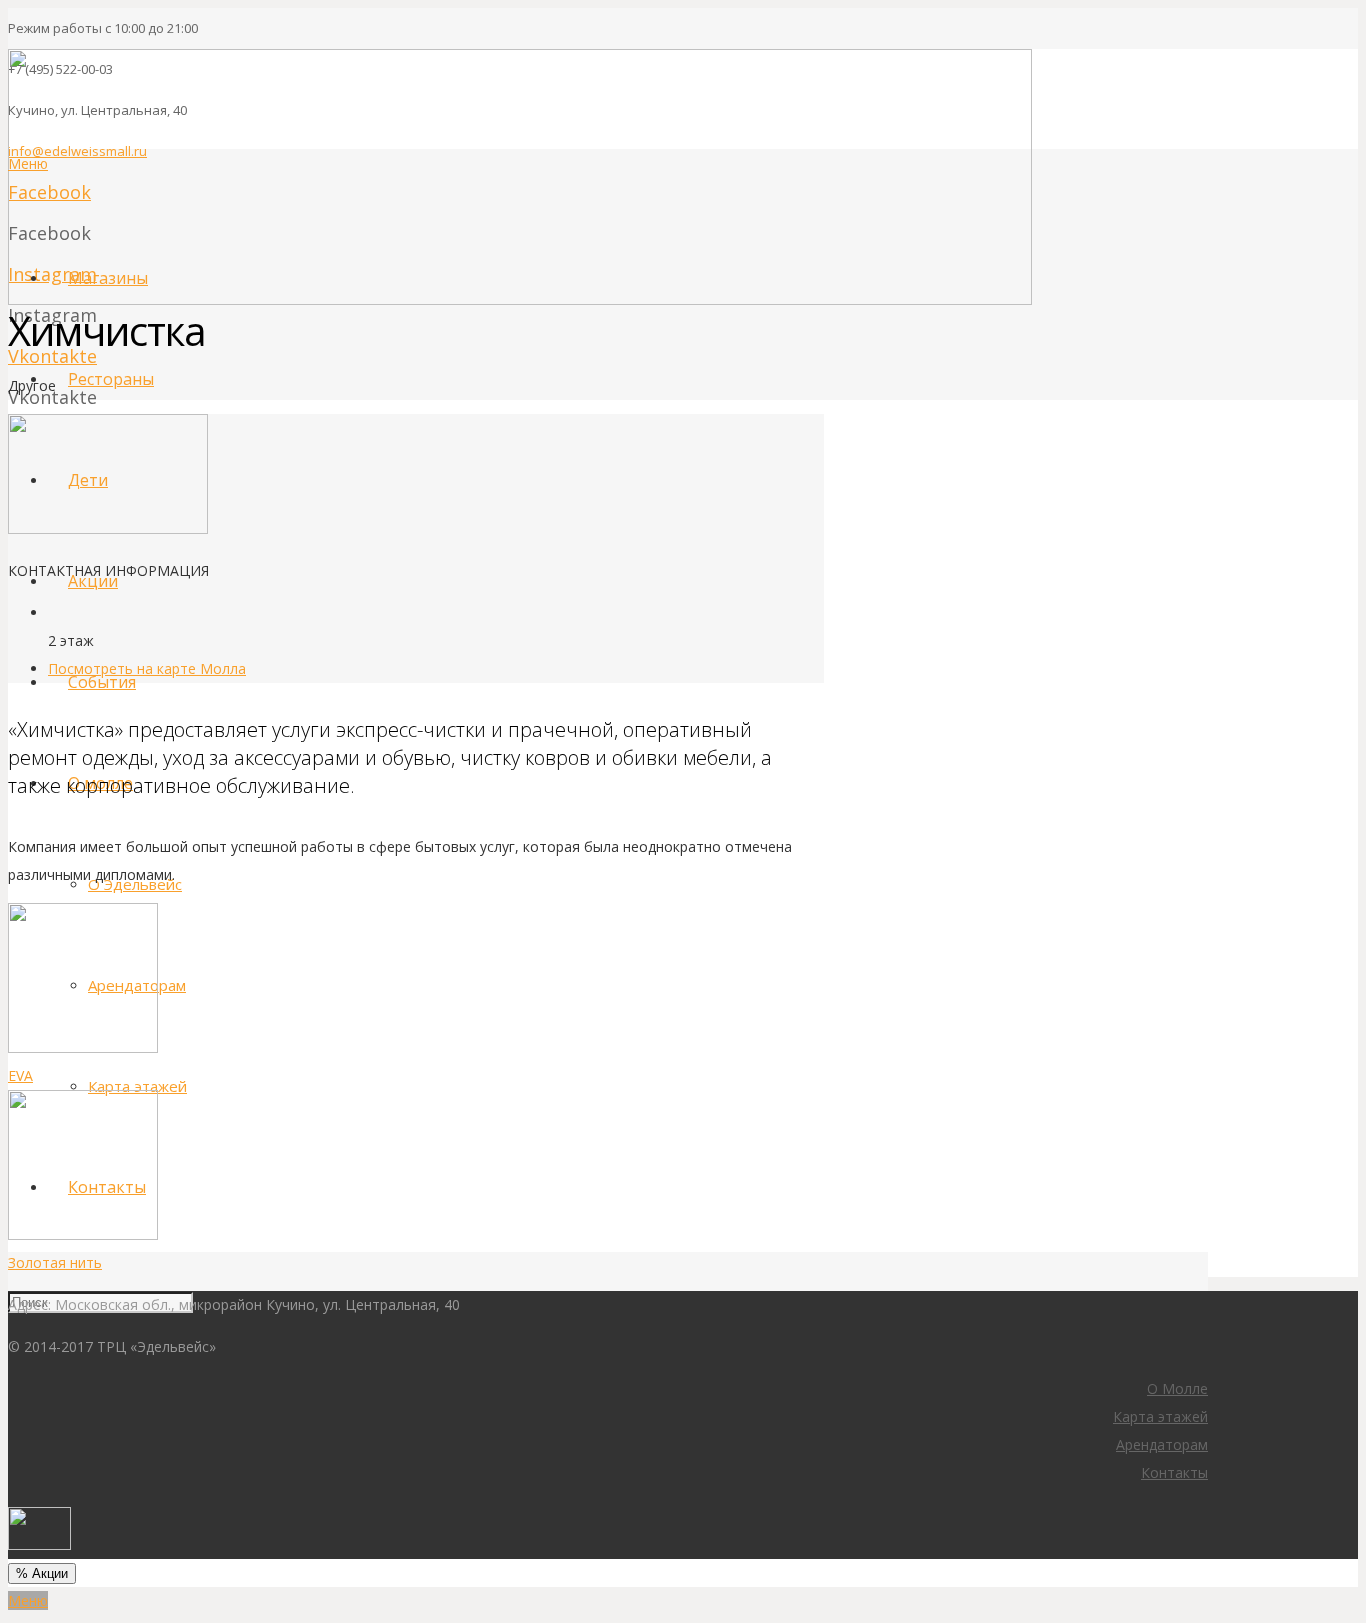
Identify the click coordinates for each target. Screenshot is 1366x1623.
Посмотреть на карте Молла (147, 668)
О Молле (1177, 1388)
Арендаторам (1162, 1444)
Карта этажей (1160, 1416)
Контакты (1174, 1472)
